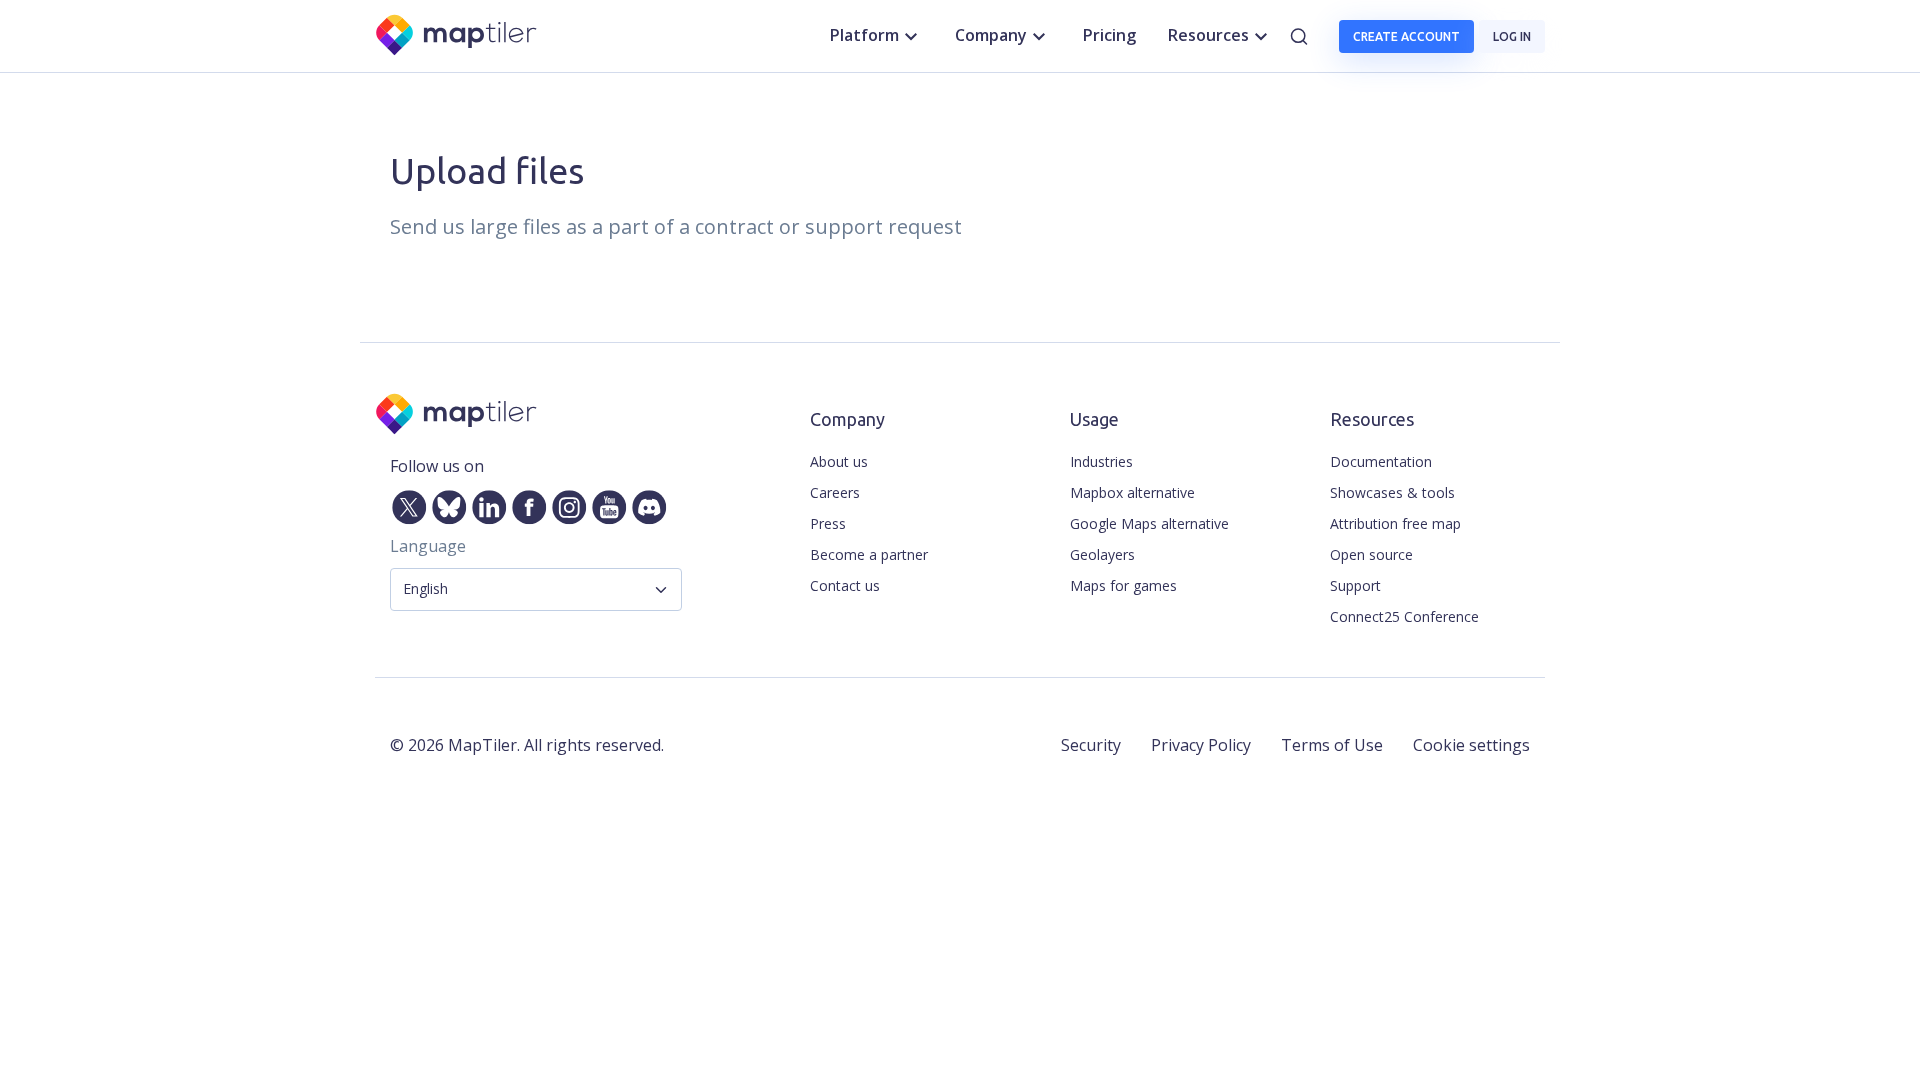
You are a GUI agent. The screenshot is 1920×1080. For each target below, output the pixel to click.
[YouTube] (605, 503)
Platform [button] (864, 35)
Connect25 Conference (1404, 616)
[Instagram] (565, 503)
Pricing (1109, 35)
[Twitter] (405, 503)
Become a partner (869, 554)
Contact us (845, 585)
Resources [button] (1208, 35)
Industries (1101, 461)
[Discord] (645, 503)
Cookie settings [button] (1471, 745)
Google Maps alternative (1149, 523)
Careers (835, 492)
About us (839, 461)
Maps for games (1123, 585)
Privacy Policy (1201, 745)
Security (1091, 745)
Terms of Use (1332, 745)
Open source (1371, 554)
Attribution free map (1395, 523)
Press (828, 523)
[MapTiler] (457, 36)
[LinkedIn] (485, 503)
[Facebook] (525, 503)
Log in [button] (1512, 36)
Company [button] (991, 35)
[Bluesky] (445, 503)
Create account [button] (1406, 36)
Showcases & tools (1392, 492)
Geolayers (1102, 554)
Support (1355, 585)
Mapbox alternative (1132, 492)
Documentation (1381, 461)
